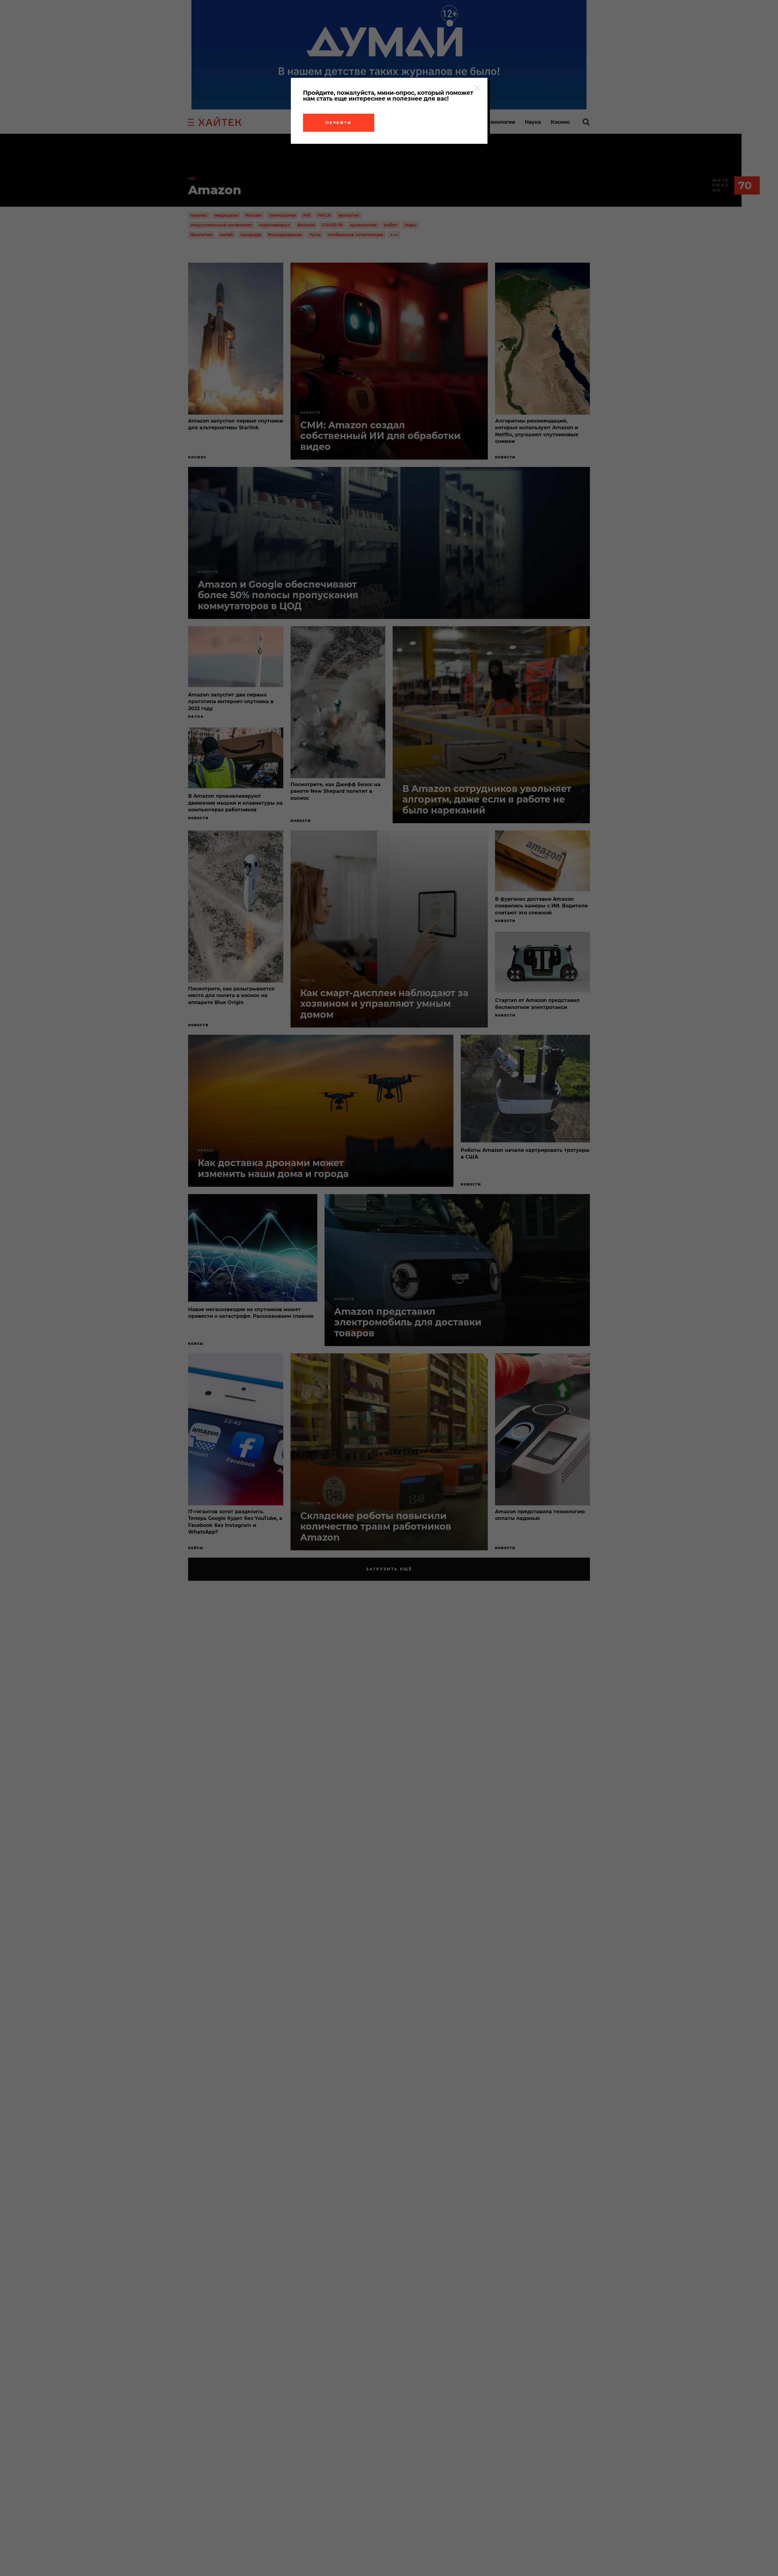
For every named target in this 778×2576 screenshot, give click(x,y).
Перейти (339, 123)
